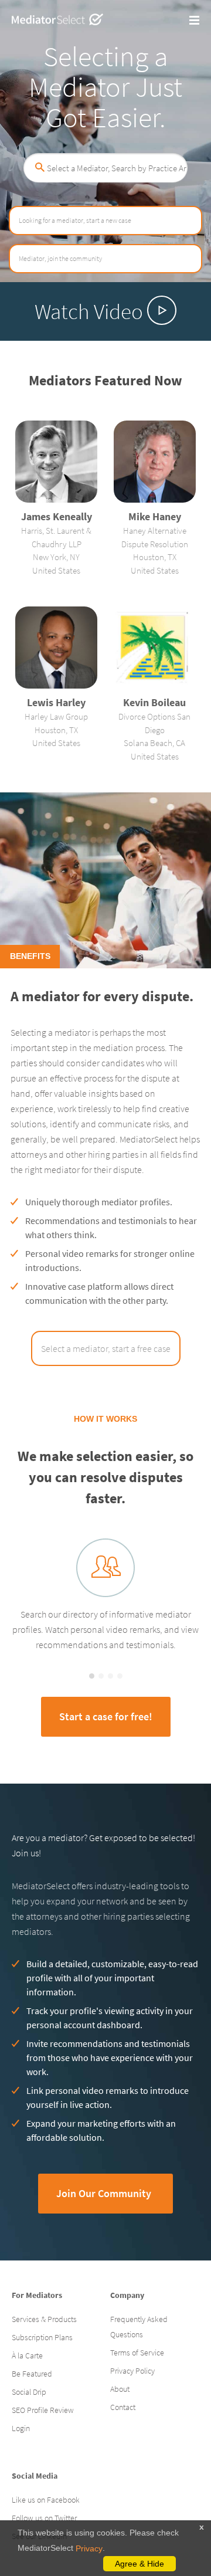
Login (21, 2428)
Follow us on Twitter (44, 2518)
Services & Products (44, 2319)
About (120, 2389)
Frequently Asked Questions (139, 2327)
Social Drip (29, 2392)
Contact (123, 2407)
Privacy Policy (132, 2371)
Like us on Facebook (46, 2500)
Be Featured (32, 2374)
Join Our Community (104, 2193)
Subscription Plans (42, 2337)
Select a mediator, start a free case (106, 1348)
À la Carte (27, 2355)
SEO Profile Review (43, 2410)
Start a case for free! (106, 1716)
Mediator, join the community (60, 258)
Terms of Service (137, 2353)
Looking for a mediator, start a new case (75, 220)
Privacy (89, 2548)
